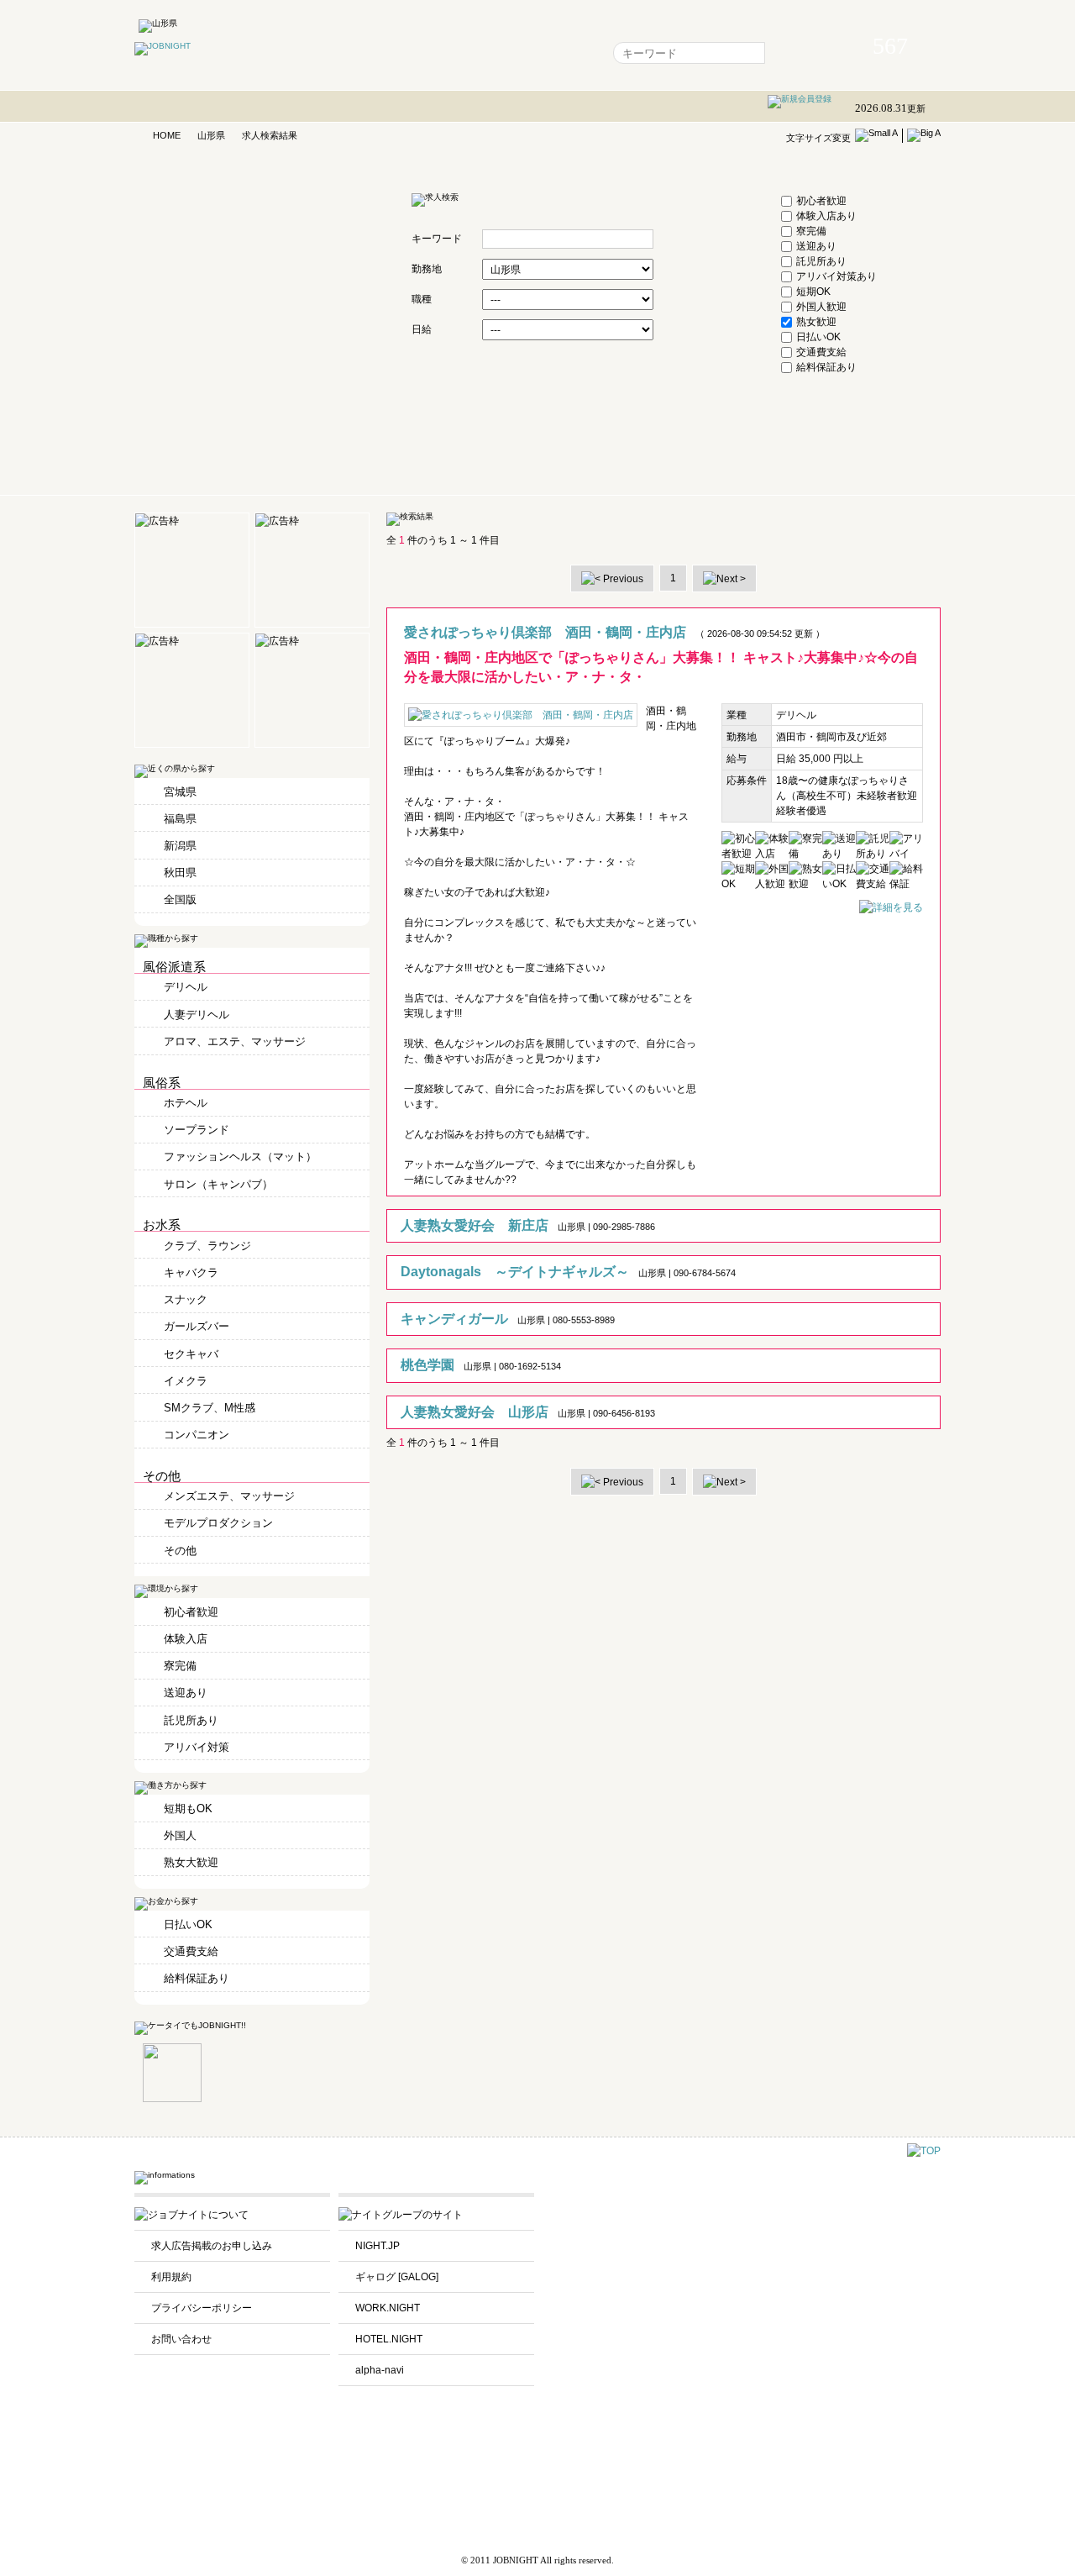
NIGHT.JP (378, 2246)
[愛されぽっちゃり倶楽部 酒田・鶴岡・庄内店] (891, 907)
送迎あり (816, 246)
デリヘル (186, 987)
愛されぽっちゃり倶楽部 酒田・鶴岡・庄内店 (545, 632)
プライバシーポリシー (202, 2308)
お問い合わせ (181, 2339)
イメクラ (186, 1381)
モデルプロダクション (218, 1523)
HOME (167, 135)
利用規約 (171, 2277)
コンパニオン (197, 1435)
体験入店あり (826, 216)
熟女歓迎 (816, 322)
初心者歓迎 (821, 201)
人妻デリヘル (197, 1015)
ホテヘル (186, 1103)
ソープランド (197, 1130)
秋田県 (180, 873)
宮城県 (180, 792)
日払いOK (818, 337)
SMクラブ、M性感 (210, 1408)
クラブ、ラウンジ (207, 1246)
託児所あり (821, 261)
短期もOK (188, 1808)
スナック (186, 1299)
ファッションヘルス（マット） (240, 1157)
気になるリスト (414, 53)
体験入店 (186, 1639)
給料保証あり (826, 367)
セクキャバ (191, 1354)
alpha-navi (380, 2370)
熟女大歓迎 (191, 1862)
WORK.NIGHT (388, 2308)
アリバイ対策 (197, 1747)
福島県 (180, 819)
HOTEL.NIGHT (389, 2339)
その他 (180, 1551)
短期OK (813, 292)
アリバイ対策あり (836, 276)
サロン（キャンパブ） (218, 1184)
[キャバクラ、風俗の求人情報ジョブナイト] (163, 46)
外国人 (180, 1835)
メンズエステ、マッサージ (229, 1496)
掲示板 (488, 53)
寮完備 (811, 231)
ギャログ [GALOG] (397, 2277)
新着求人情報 (557, 53)
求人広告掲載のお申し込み (212, 2246)
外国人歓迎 (821, 307)
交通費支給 (821, 352)
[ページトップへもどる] (924, 2151)
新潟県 (180, 846)
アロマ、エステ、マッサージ (235, 1041)
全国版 (180, 899)
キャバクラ (191, 1272)
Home (340, 53)
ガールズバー (197, 1326)
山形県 (211, 135)
